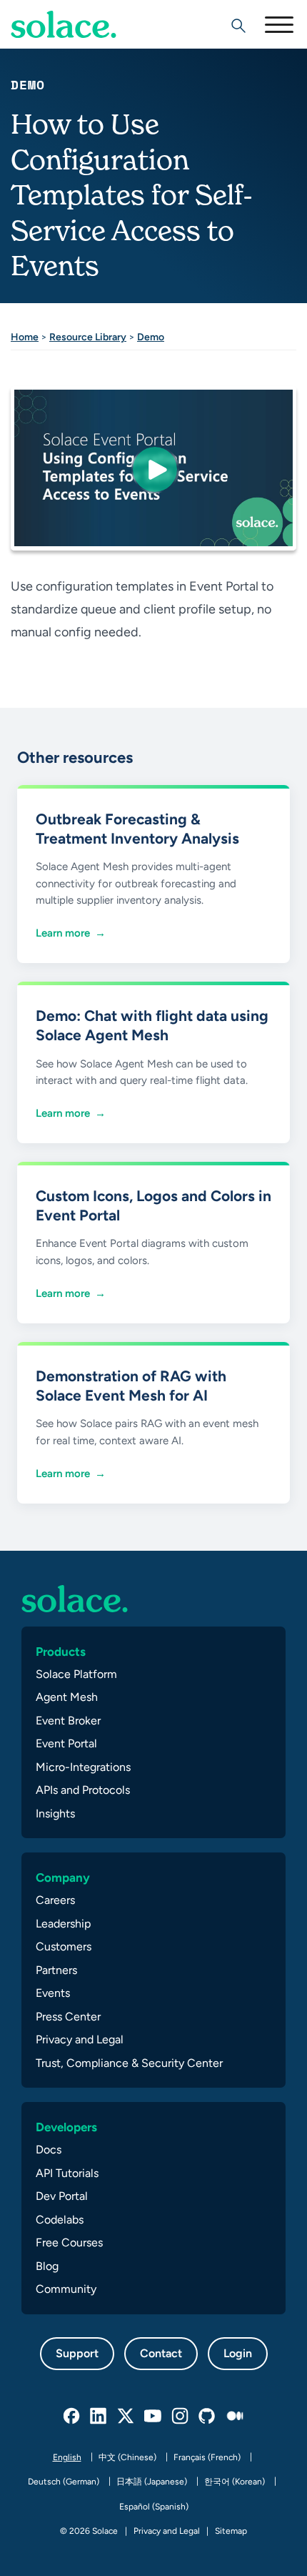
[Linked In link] (99, 2417)
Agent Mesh (67, 1697)
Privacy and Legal (80, 2039)
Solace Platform (76, 1674)
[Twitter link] (126, 2417)
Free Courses (69, 2242)
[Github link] (208, 2417)
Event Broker (68, 1721)
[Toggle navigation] (278, 24)
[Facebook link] (72, 2417)
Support (77, 2353)
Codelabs (60, 2220)
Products (61, 1652)
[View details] (64, 24)
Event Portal (66, 1743)
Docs (49, 2150)
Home (25, 337)
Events (53, 1993)
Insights (55, 1813)
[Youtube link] (153, 2417)
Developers (66, 2127)
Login (238, 2353)
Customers (64, 1946)
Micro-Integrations (83, 1767)
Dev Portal (62, 2196)
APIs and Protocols (83, 1790)
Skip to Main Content (71, 50)
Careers (55, 1900)
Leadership (63, 1924)
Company (63, 1877)
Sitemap (231, 2531)
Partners (56, 1970)
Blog (47, 2266)
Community (66, 2289)
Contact (161, 2353)
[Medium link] (235, 2417)
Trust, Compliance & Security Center (129, 2063)
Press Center (68, 2017)
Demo (151, 337)
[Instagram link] (181, 2417)
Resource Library (88, 337)
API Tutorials (67, 2173)
